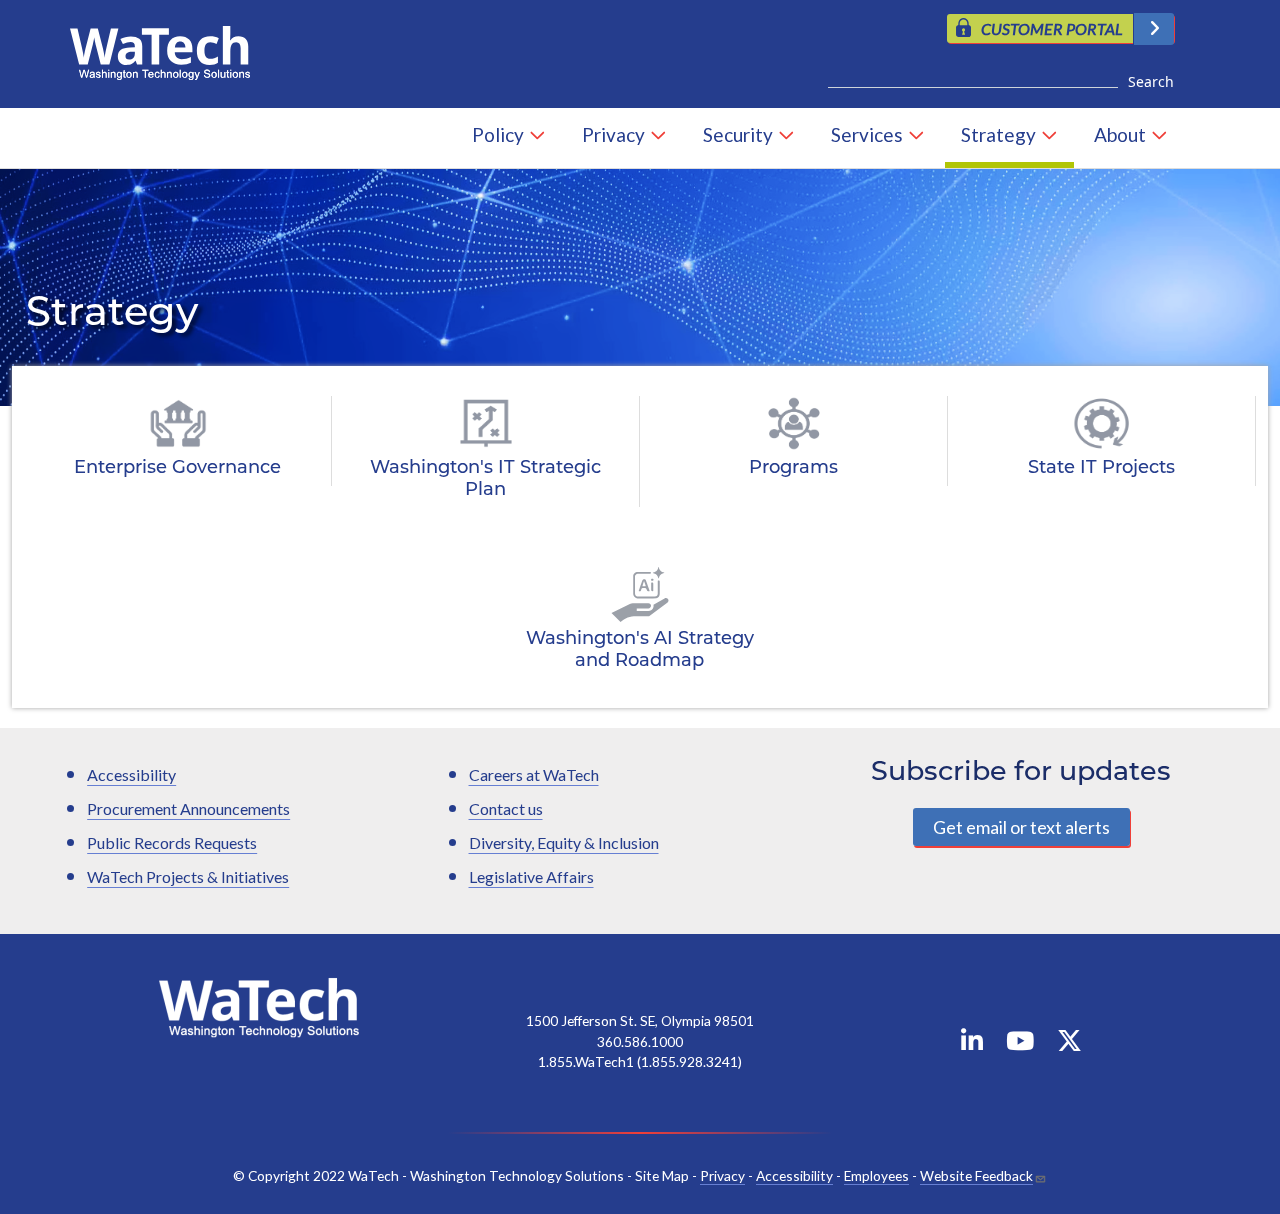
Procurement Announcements (188, 808)
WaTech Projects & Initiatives (188, 876)
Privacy (613, 134)
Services (867, 134)
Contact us (506, 808)
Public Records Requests (172, 842)
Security (738, 134)
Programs (793, 469)
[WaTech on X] (1069, 1044)
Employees (876, 1175)
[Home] (168, 48)
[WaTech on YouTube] (1020, 1044)
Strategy (998, 134)
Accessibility (131, 774)
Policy (498, 134)
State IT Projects (1101, 469)
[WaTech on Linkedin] (972, 1044)
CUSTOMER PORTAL (1052, 28)
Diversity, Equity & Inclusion (564, 842)
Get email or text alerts (1021, 827)
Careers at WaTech (534, 774)
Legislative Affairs (531, 876)
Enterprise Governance (177, 469)
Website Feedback (976, 1175)
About (1120, 134)
